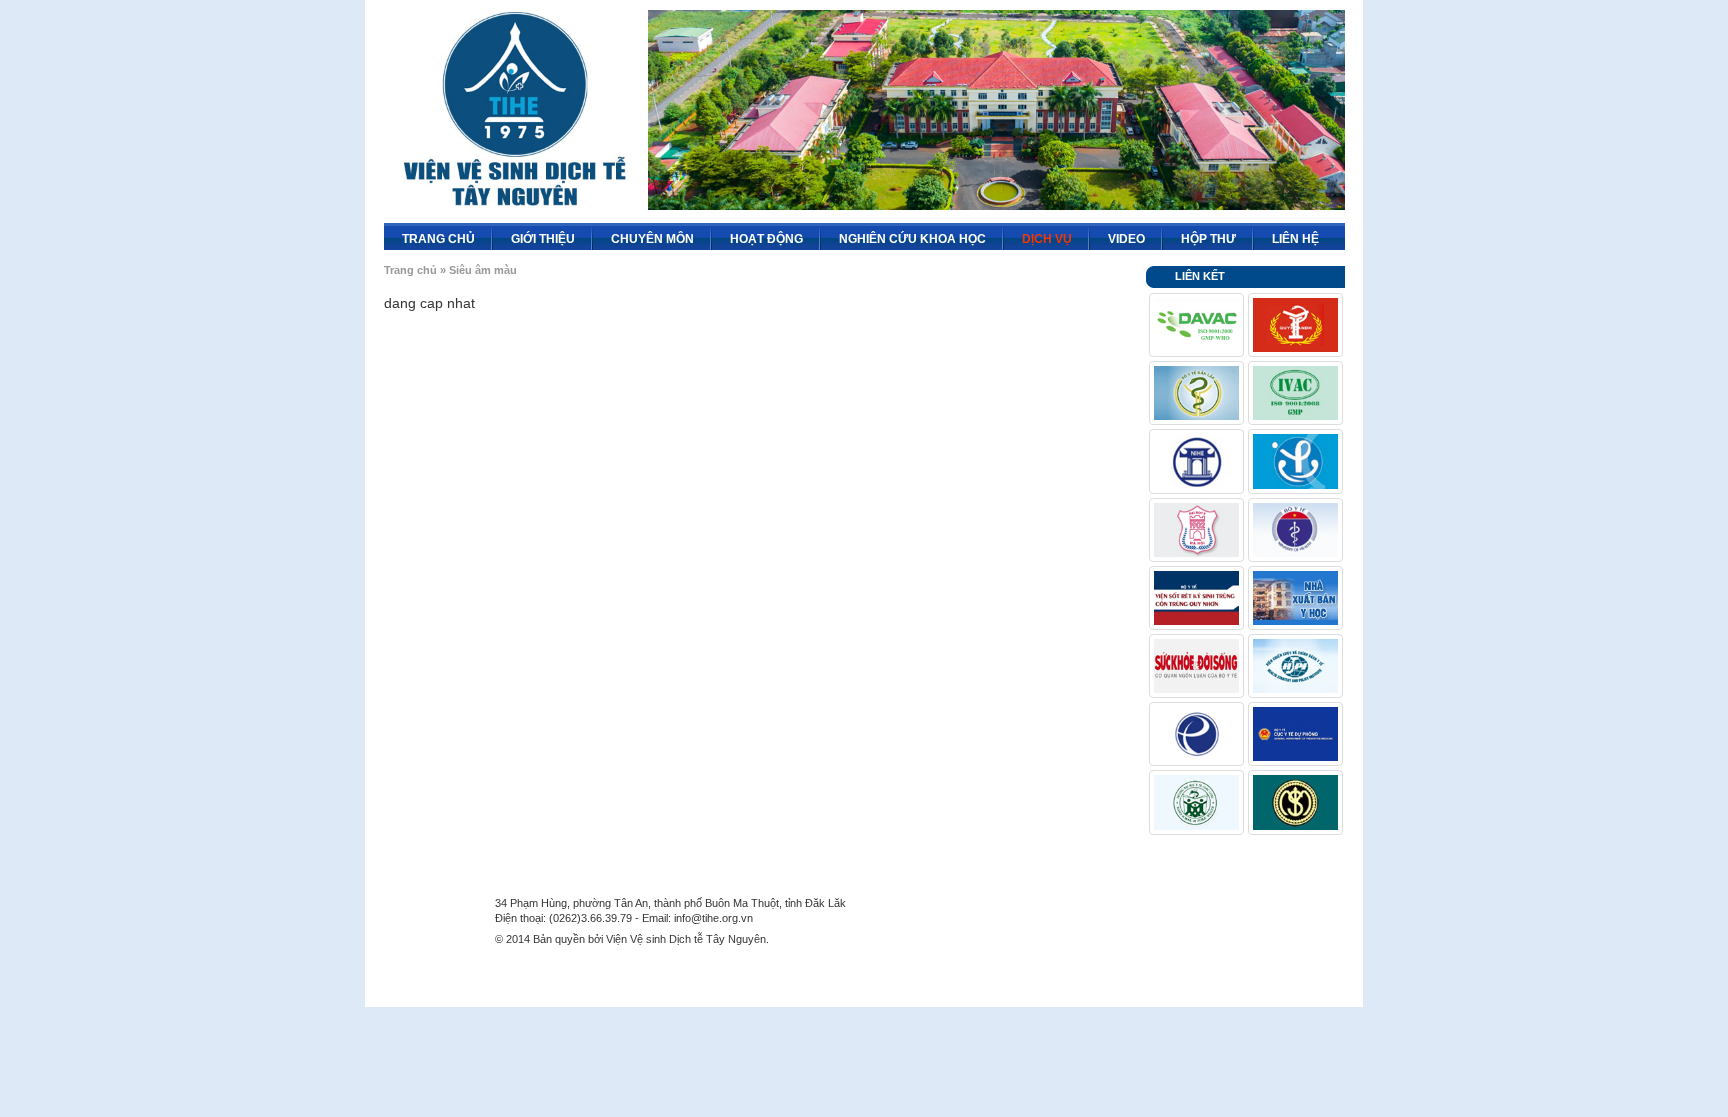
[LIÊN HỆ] (1323, 233)
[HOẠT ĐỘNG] (807, 233)
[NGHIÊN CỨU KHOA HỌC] (990, 233)
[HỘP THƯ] (1240, 233)
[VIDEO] (1149, 233)
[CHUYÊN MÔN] (698, 233)
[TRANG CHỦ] (479, 233)
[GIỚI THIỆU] (579, 233)
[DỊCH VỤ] (1076, 233)
